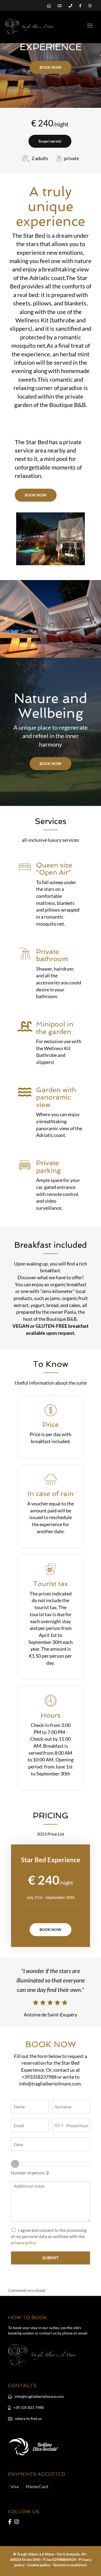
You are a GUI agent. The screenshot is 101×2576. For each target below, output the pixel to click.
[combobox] (58, 2125)
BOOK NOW (50, 67)
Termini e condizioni (70, 2565)
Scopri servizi (50, 141)
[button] (6, 619)
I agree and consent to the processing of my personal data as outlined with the (49, 2236)
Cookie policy (39, 2565)
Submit (50, 2258)
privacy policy (23, 2242)
